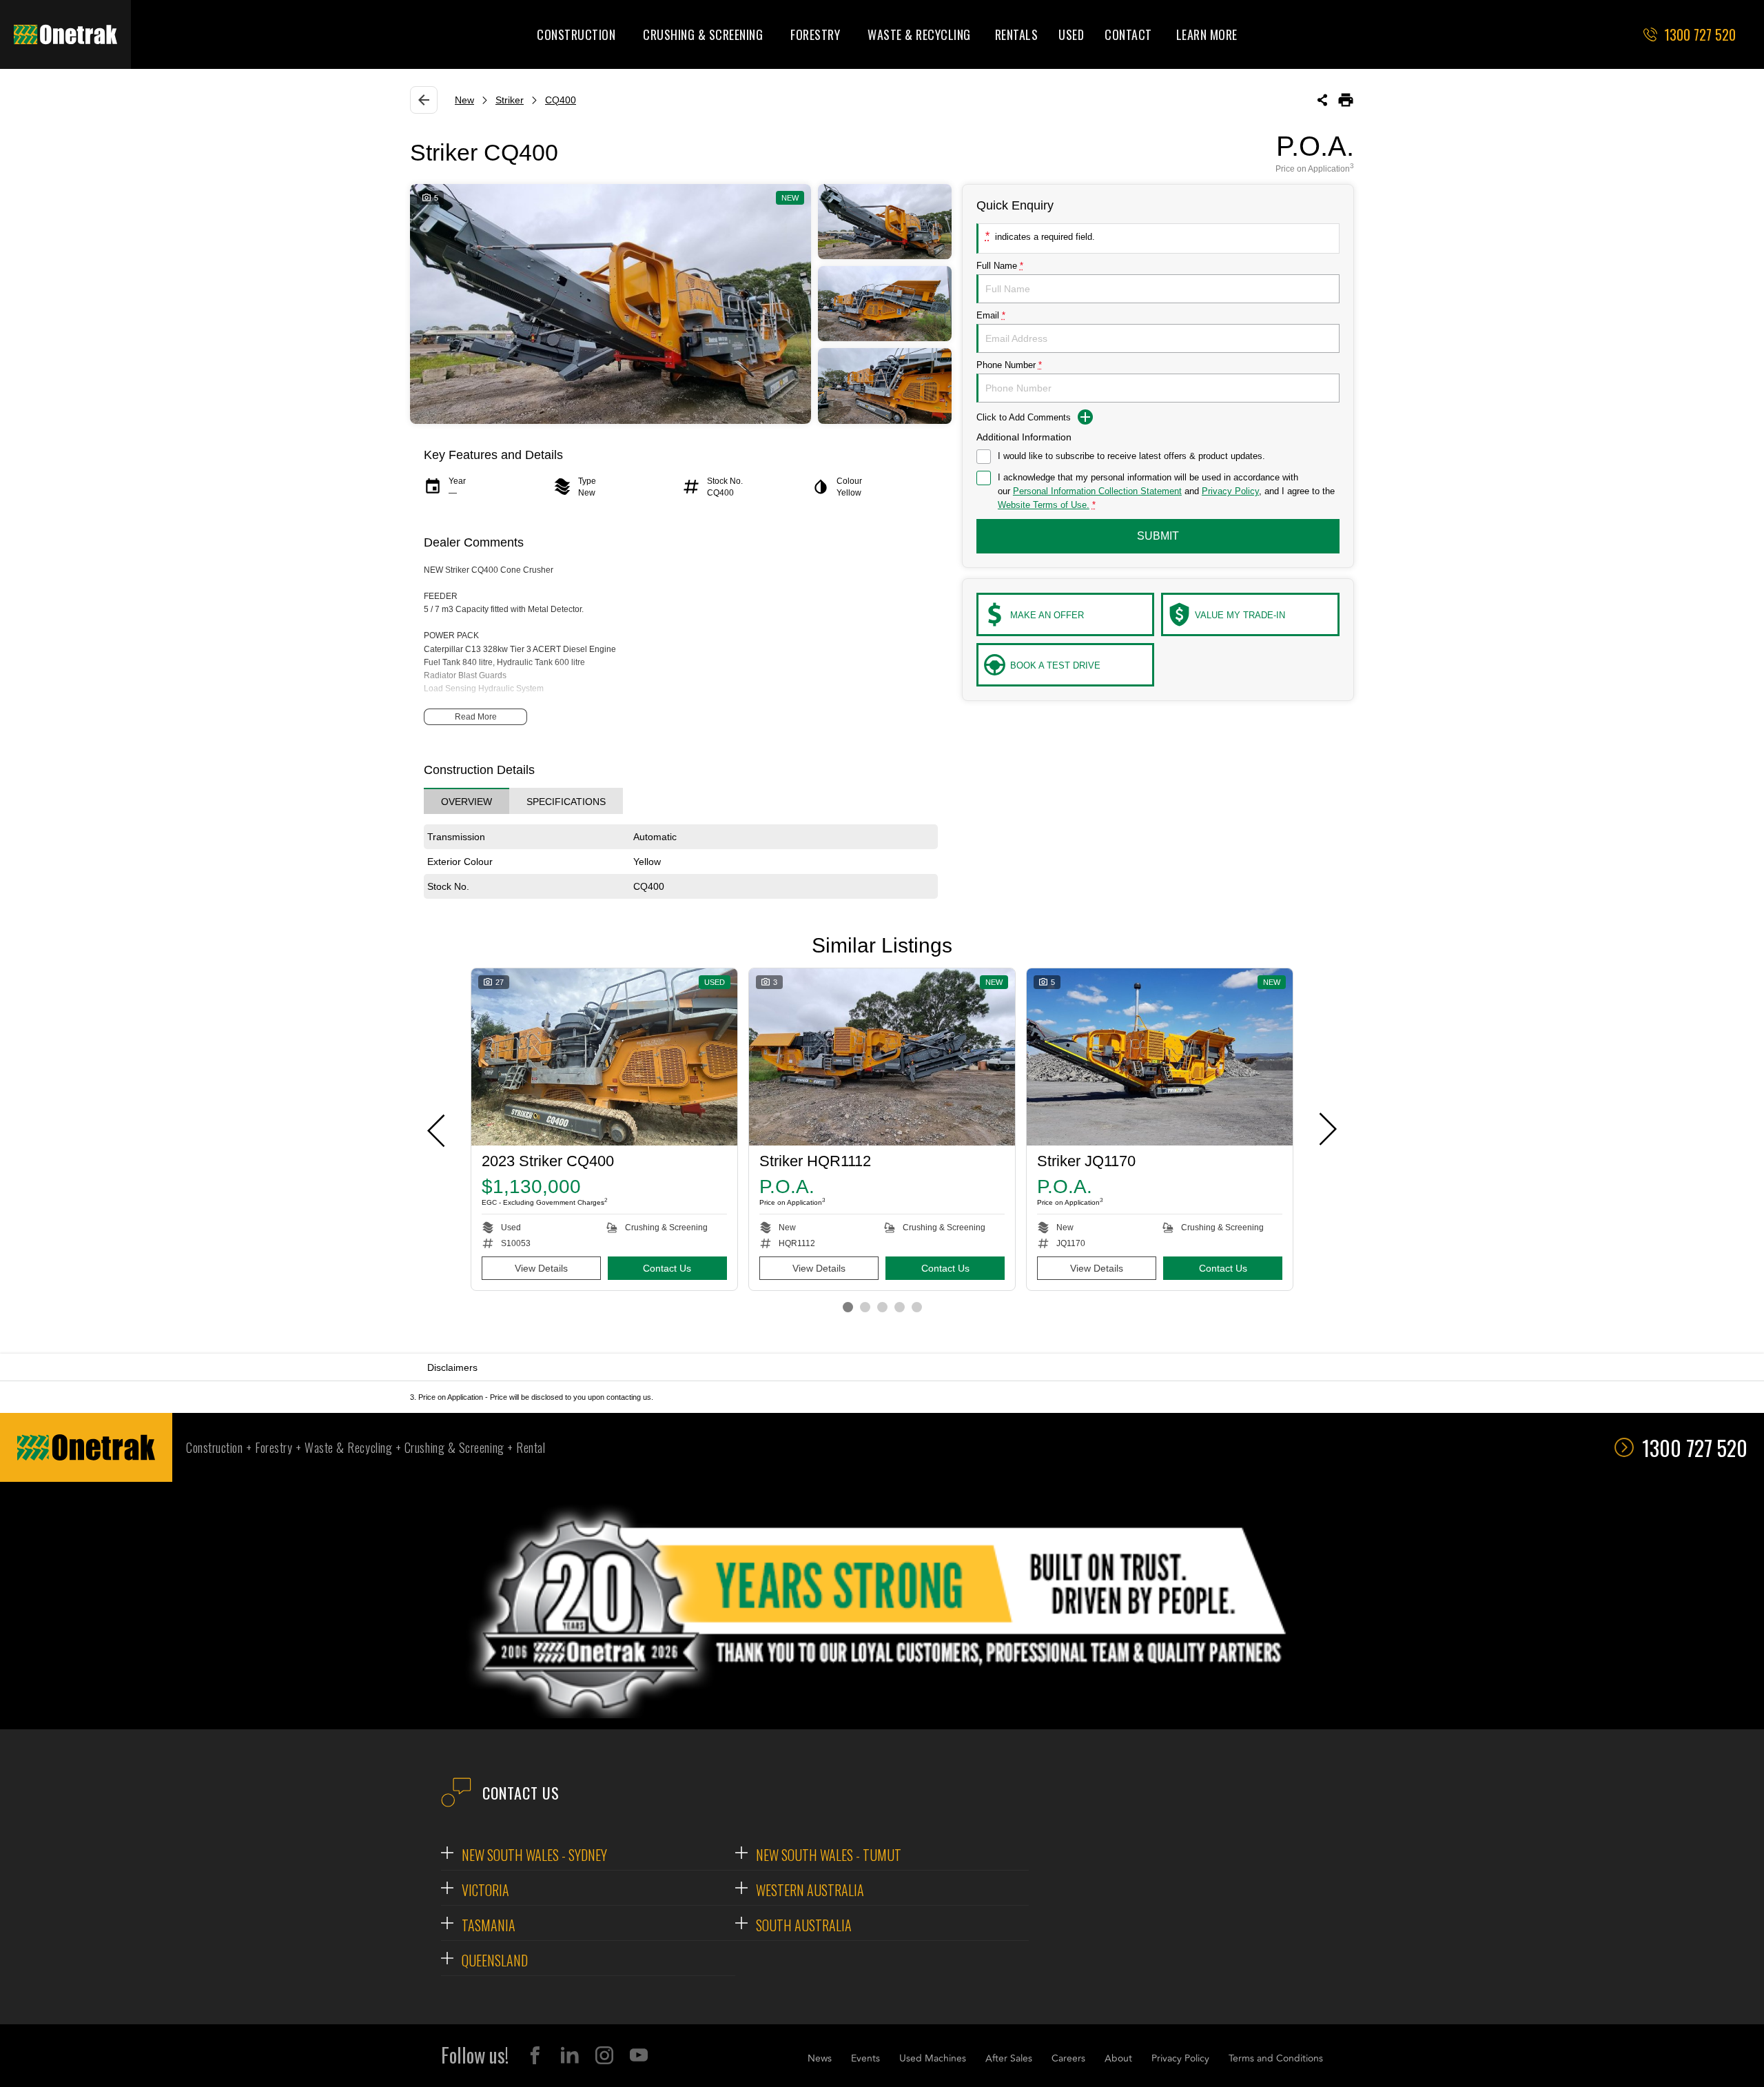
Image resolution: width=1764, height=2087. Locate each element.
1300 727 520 (1695, 1448)
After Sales (1009, 2058)
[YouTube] (639, 2055)
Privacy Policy (1180, 2058)
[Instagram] (604, 2055)
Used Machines (933, 2058)
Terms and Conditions (1276, 2058)
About (1118, 2058)
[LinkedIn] (570, 2055)
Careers (1068, 2058)
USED (1071, 34)
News (820, 2058)
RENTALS (1017, 34)
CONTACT (1128, 34)
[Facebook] (535, 2055)
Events (865, 2058)
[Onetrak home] (65, 34)
